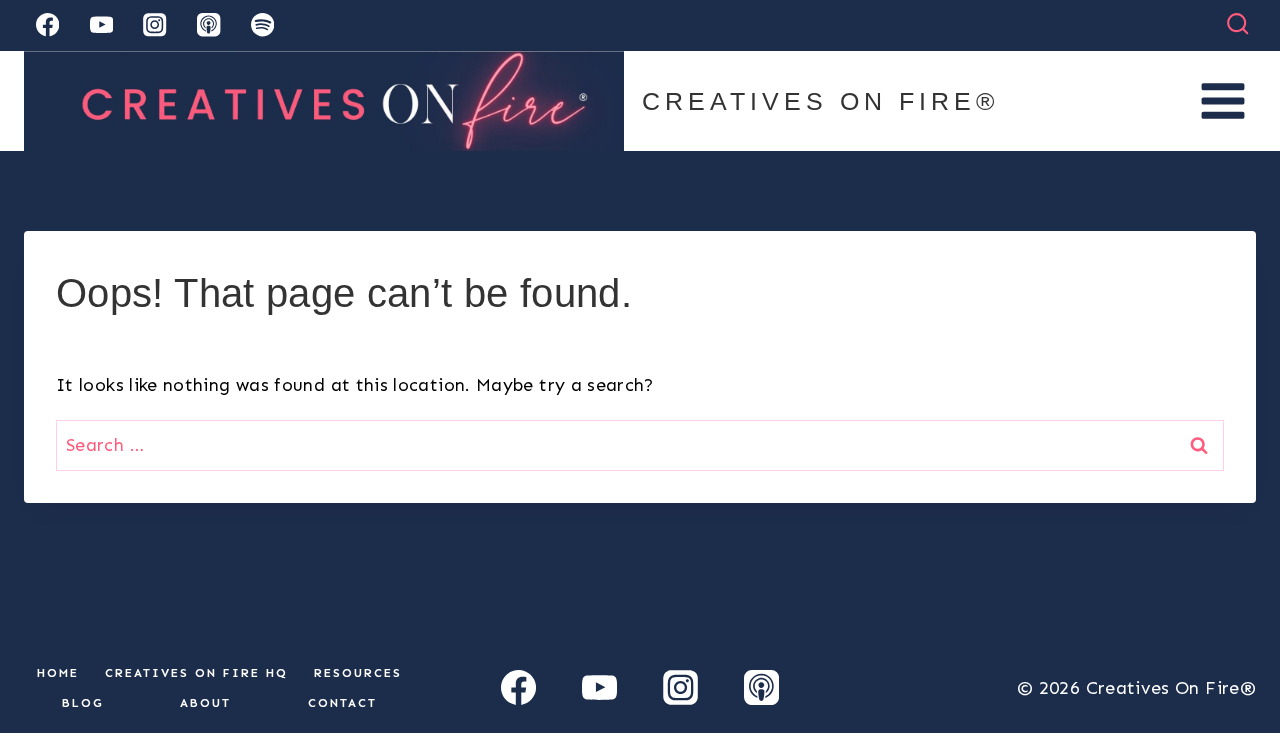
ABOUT (205, 703)
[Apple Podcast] (208, 25)
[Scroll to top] (1232, 655)
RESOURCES (358, 673)
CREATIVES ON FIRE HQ (196, 673)
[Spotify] (262, 25)
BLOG (83, 703)
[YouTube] (101, 25)
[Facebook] (47, 25)
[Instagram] (155, 25)
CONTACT (342, 703)
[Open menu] (1222, 100)
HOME (58, 673)
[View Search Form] (1237, 24)
